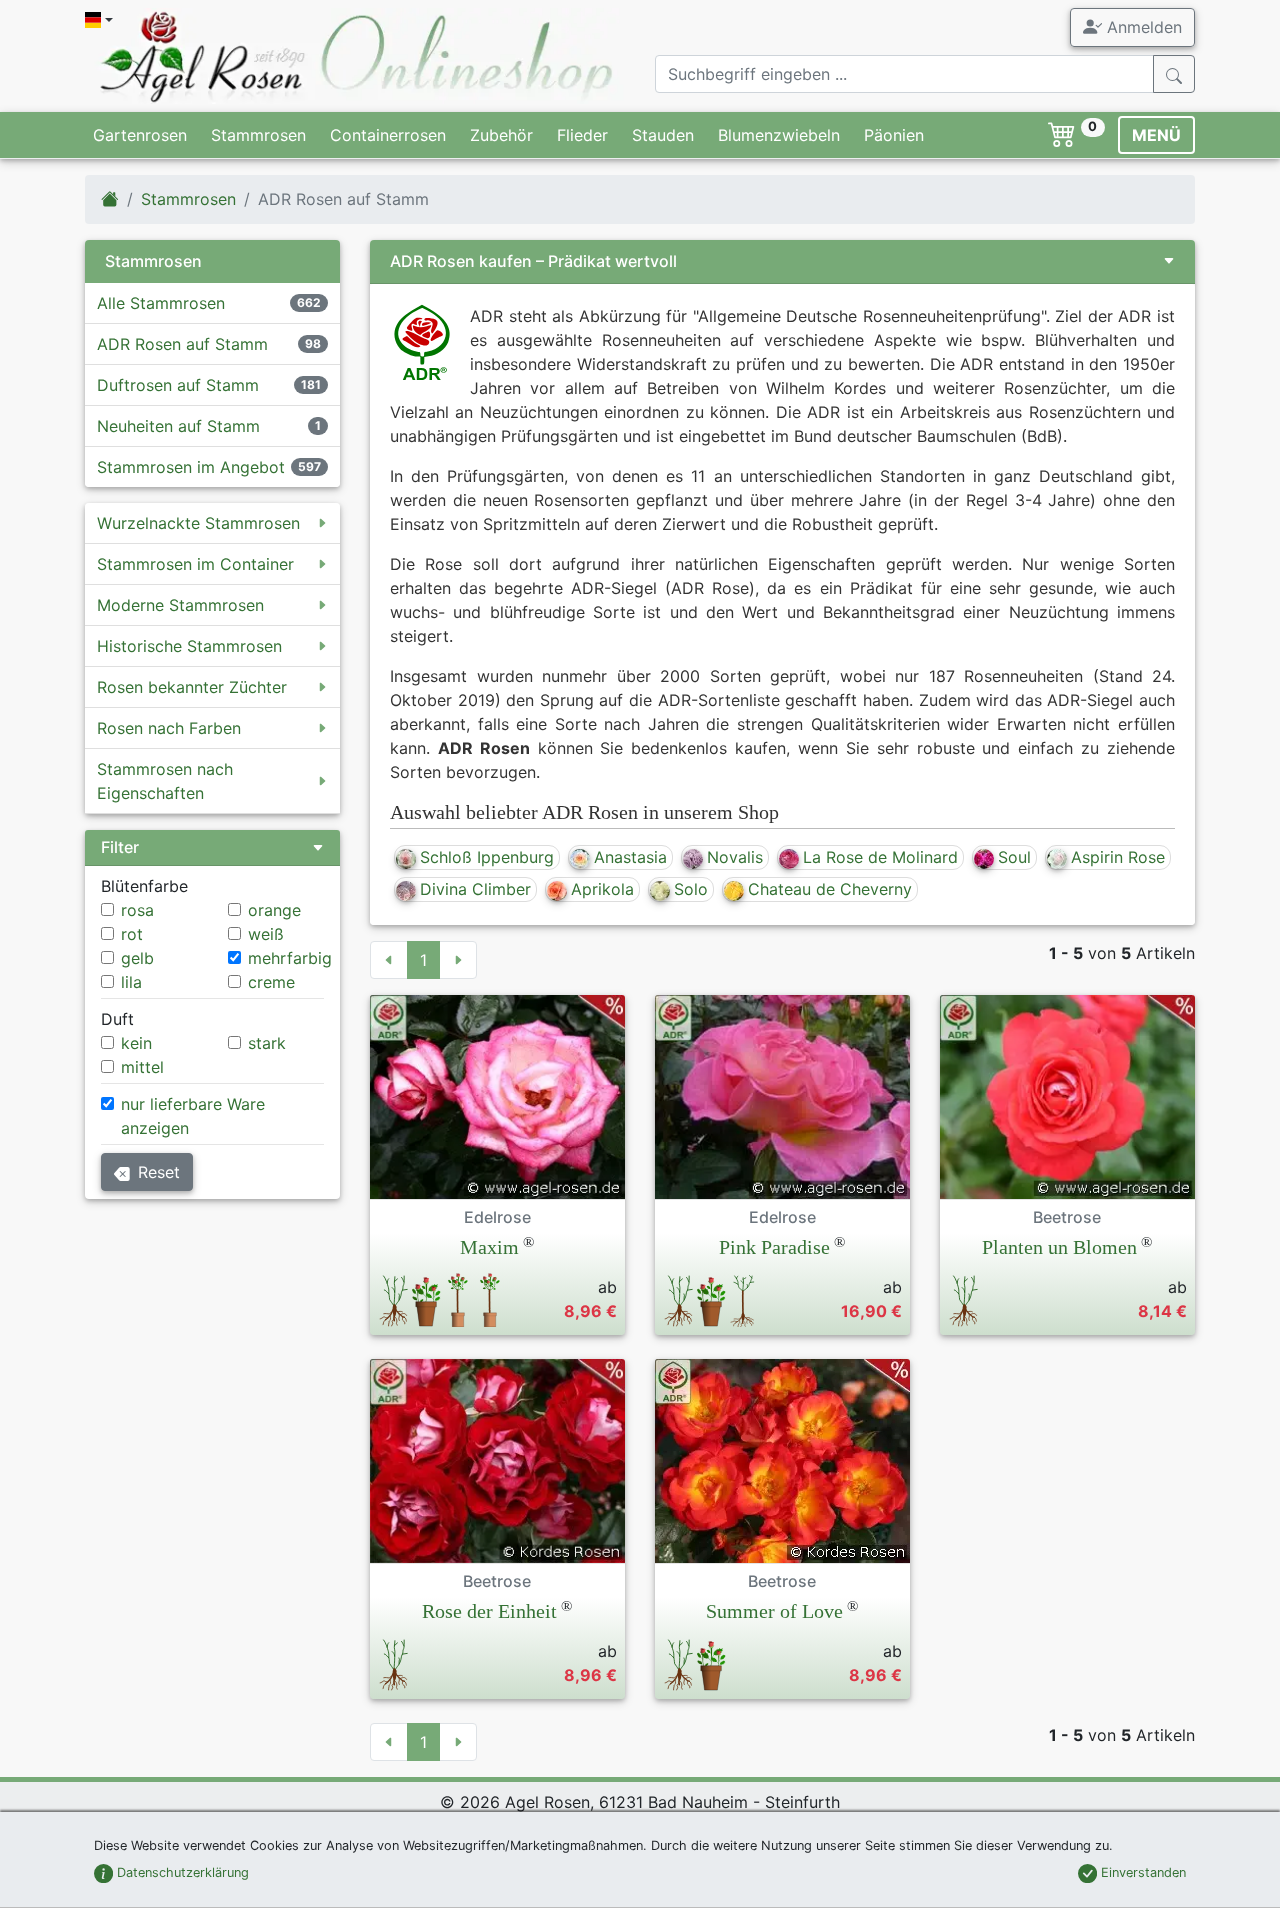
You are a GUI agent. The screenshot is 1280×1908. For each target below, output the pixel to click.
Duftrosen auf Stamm (178, 385)
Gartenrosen (140, 135)
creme (271, 982)
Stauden (663, 135)
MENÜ (1156, 135)
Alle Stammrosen (161, 303)
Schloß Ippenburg (487, 857)
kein (136, 1043)
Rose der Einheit (489, 1611)
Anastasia (630, 857)
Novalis (735, 857)
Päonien (894, 135)
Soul (1014, 857)
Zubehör (501, 135)
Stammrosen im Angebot (191, 467)
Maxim (489, 1247)
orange (274, 910)
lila (131, 982)
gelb (137, 958)
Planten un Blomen (1059, 1247)
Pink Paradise (774, 1247)
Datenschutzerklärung (181, 1872)
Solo (691, 889)
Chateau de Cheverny (830, 889)
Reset (159, 1172)
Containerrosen (388, 135)
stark (267, 1043)
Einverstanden (1141, 1872)
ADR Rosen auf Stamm (182, 344)
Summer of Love (774, 1611)
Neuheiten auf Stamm (178, 426)
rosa (137, 910)
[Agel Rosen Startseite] (110, 199)
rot (132, 934)
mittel (142, 1067)
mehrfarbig (290, 958)
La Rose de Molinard (880, 857)
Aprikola (602, 889)
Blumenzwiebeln (779, 135)
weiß (266, 934)
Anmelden (1142, 27)
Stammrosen (258, 135)
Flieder (582, 135)
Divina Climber (475, 889)
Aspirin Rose (1118, 857)
